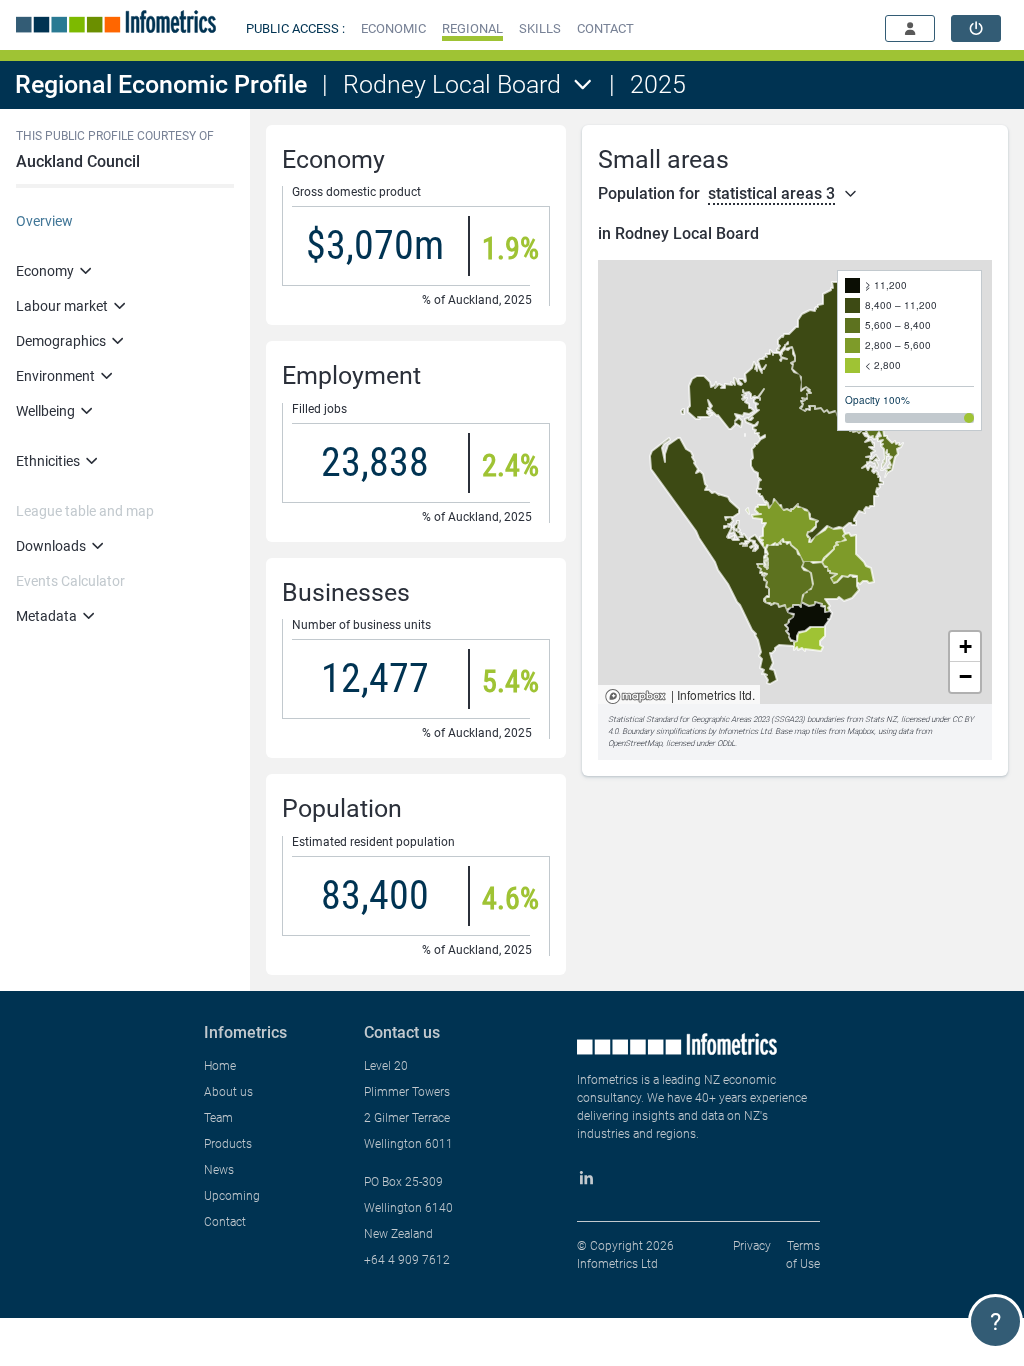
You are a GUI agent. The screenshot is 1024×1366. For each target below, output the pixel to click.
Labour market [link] (62, 306)
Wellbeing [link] (45, 411)
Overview (44, 221)
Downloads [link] (51, 546)
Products (228, 1144)
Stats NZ (881, 719)
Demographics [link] (61, 341)
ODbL (726, 743)
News (219, 1170)
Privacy (752, 1246)
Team (218, 1118)
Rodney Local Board (452, 84)
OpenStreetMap (635, 743)
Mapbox (635, 697)
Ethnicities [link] (48, 461)
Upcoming (232, 1196)
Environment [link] (55, 376)
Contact (225, 1222)
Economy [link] (45, 271)
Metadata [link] (46, 616)
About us (228, 1092)
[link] (976, 28)
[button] (393, 28)
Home (220, 1066)
